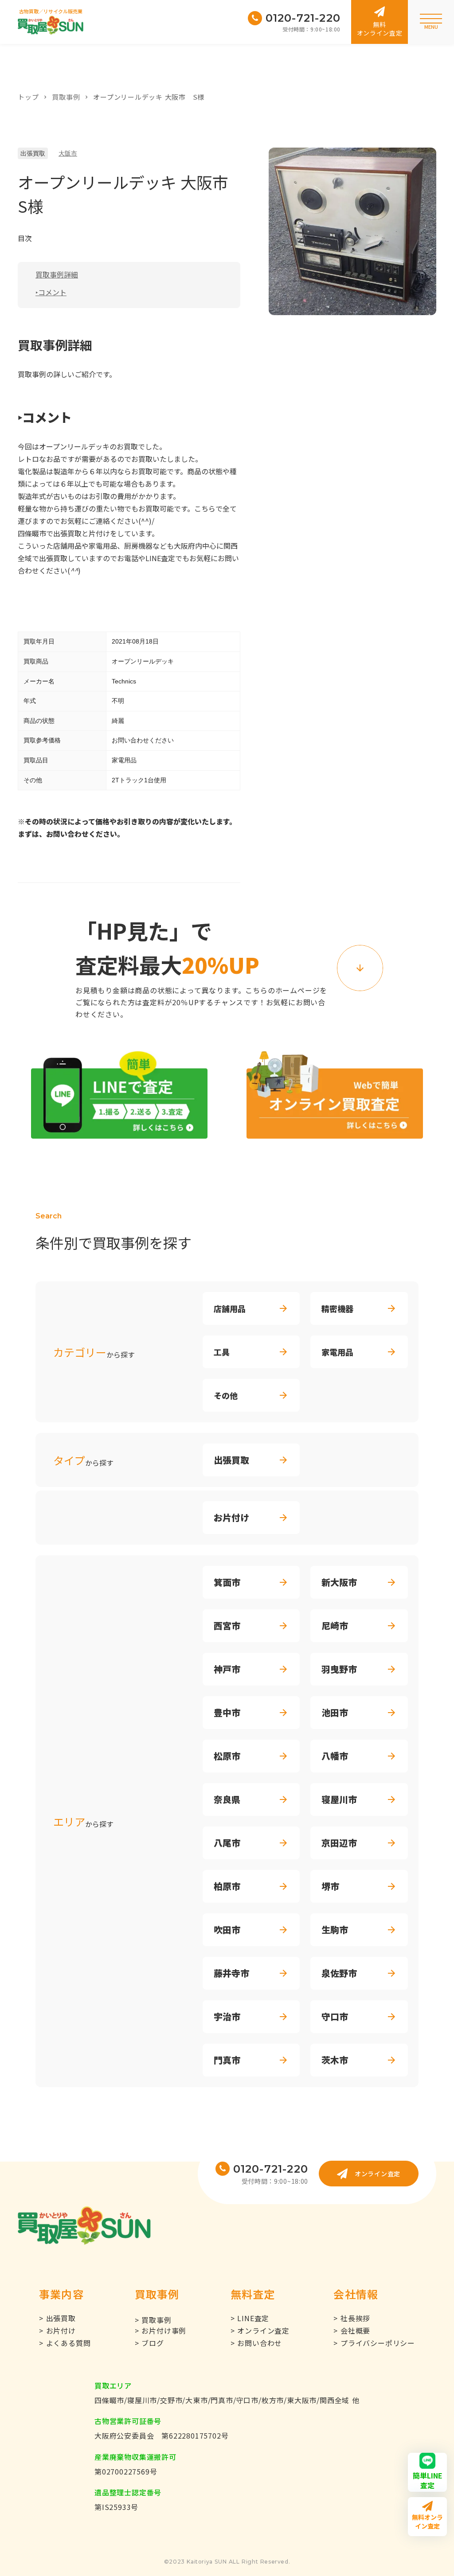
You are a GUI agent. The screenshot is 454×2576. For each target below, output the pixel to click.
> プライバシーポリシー (374, 2343)
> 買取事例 (153, 2320)
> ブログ (149, 2343)
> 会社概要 (352, 2330)
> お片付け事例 (160, 2330)
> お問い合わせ (256, 2343)
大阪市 (68, 153)
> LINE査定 (250, 2318)
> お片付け (57, 2330)
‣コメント (51, 292)
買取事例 (66, 97)
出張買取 (33, 153)
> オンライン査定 (260, 2330)
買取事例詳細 (57, 274)
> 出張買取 (57, 2318)
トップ (28, 97)
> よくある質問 (65, 2343)
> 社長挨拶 (352, 2318)
